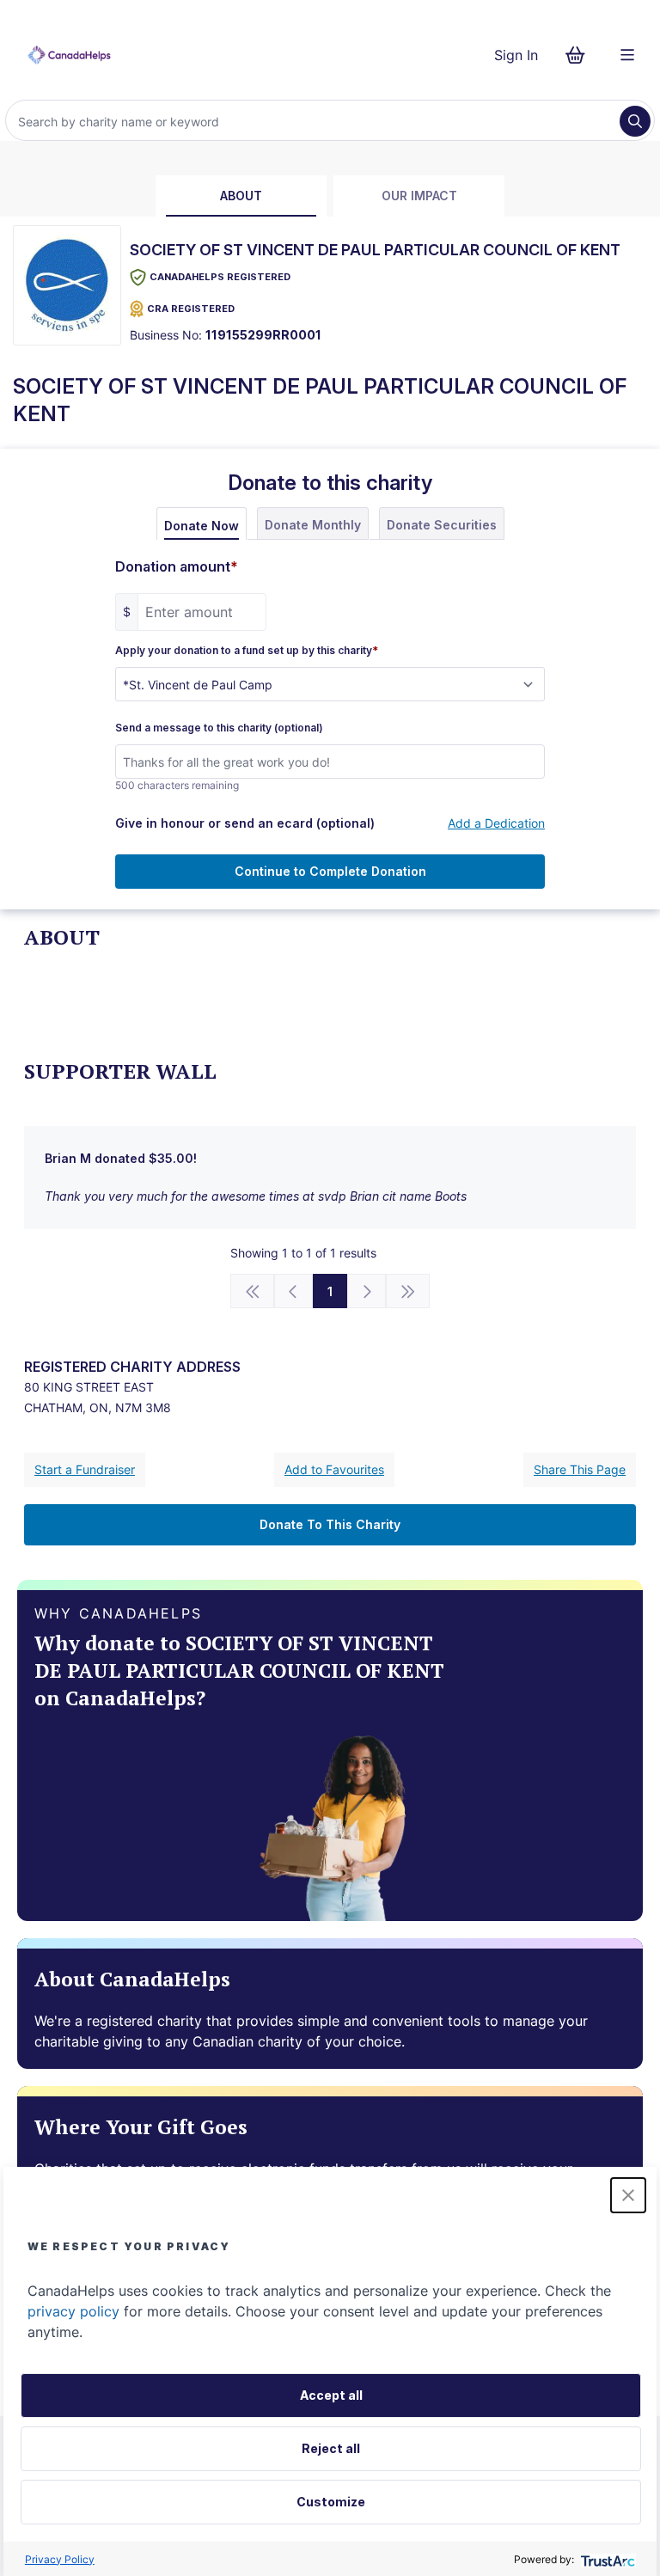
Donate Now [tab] (202, 526)
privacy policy (73, 2311)
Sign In (516, 55)
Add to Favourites (334, 1469)
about (241, 196)
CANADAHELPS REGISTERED (220, 277)
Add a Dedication (496, 823)
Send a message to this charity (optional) (219, 728)
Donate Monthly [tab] (313, 525)
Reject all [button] (331, 2448)
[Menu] (627, 55)
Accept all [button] (331, 2395)
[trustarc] (606, 2559)
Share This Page (580, 1469)
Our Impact (419, 196)
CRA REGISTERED (191, 309)
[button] (628, 2195)
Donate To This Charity (330, 1524)
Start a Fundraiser (85, 1469)
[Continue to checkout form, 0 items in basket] (581, 55)
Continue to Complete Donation (330, 871)
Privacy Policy (60, 2559)
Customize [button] (331, 2502)
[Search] (635, 121)
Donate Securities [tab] (442, 525)
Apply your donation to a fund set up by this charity (247, 651)
